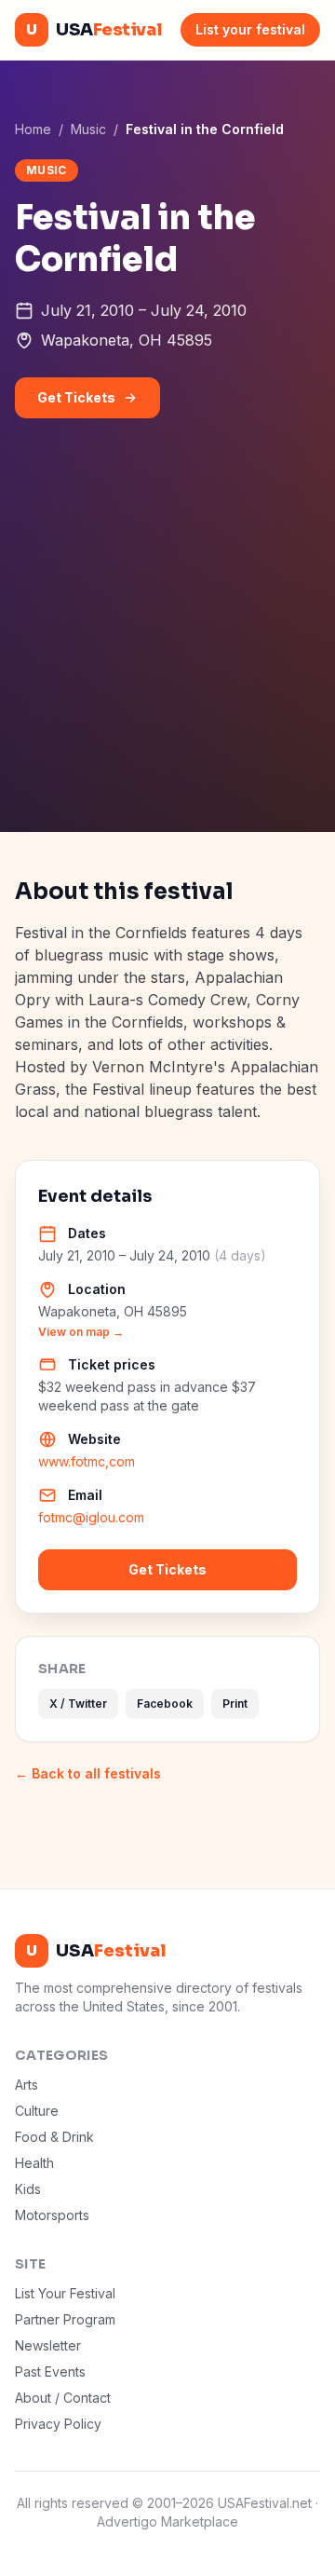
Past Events (50, 2372)
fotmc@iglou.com (91, 1517)
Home (33, 129)
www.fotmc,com (87, 1461)
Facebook (165, 1704)
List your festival (250, 29)
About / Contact (63, 2398)
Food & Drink (54, 2137)
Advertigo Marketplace (167, 2521)
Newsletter (48, 2345)
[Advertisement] (167, 655)
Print (235, 1704)
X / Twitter (78, 1704)
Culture (37, 2111)
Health (34, 2163)
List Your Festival (65, 2293)
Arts (27, 2085)
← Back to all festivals (88, 1773)
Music (88, 129)
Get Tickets (76, 397)
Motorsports (52, 2215)
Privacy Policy (58, 2424)
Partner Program (65, 2319)
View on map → (81, 1332)
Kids (28, 2189)
